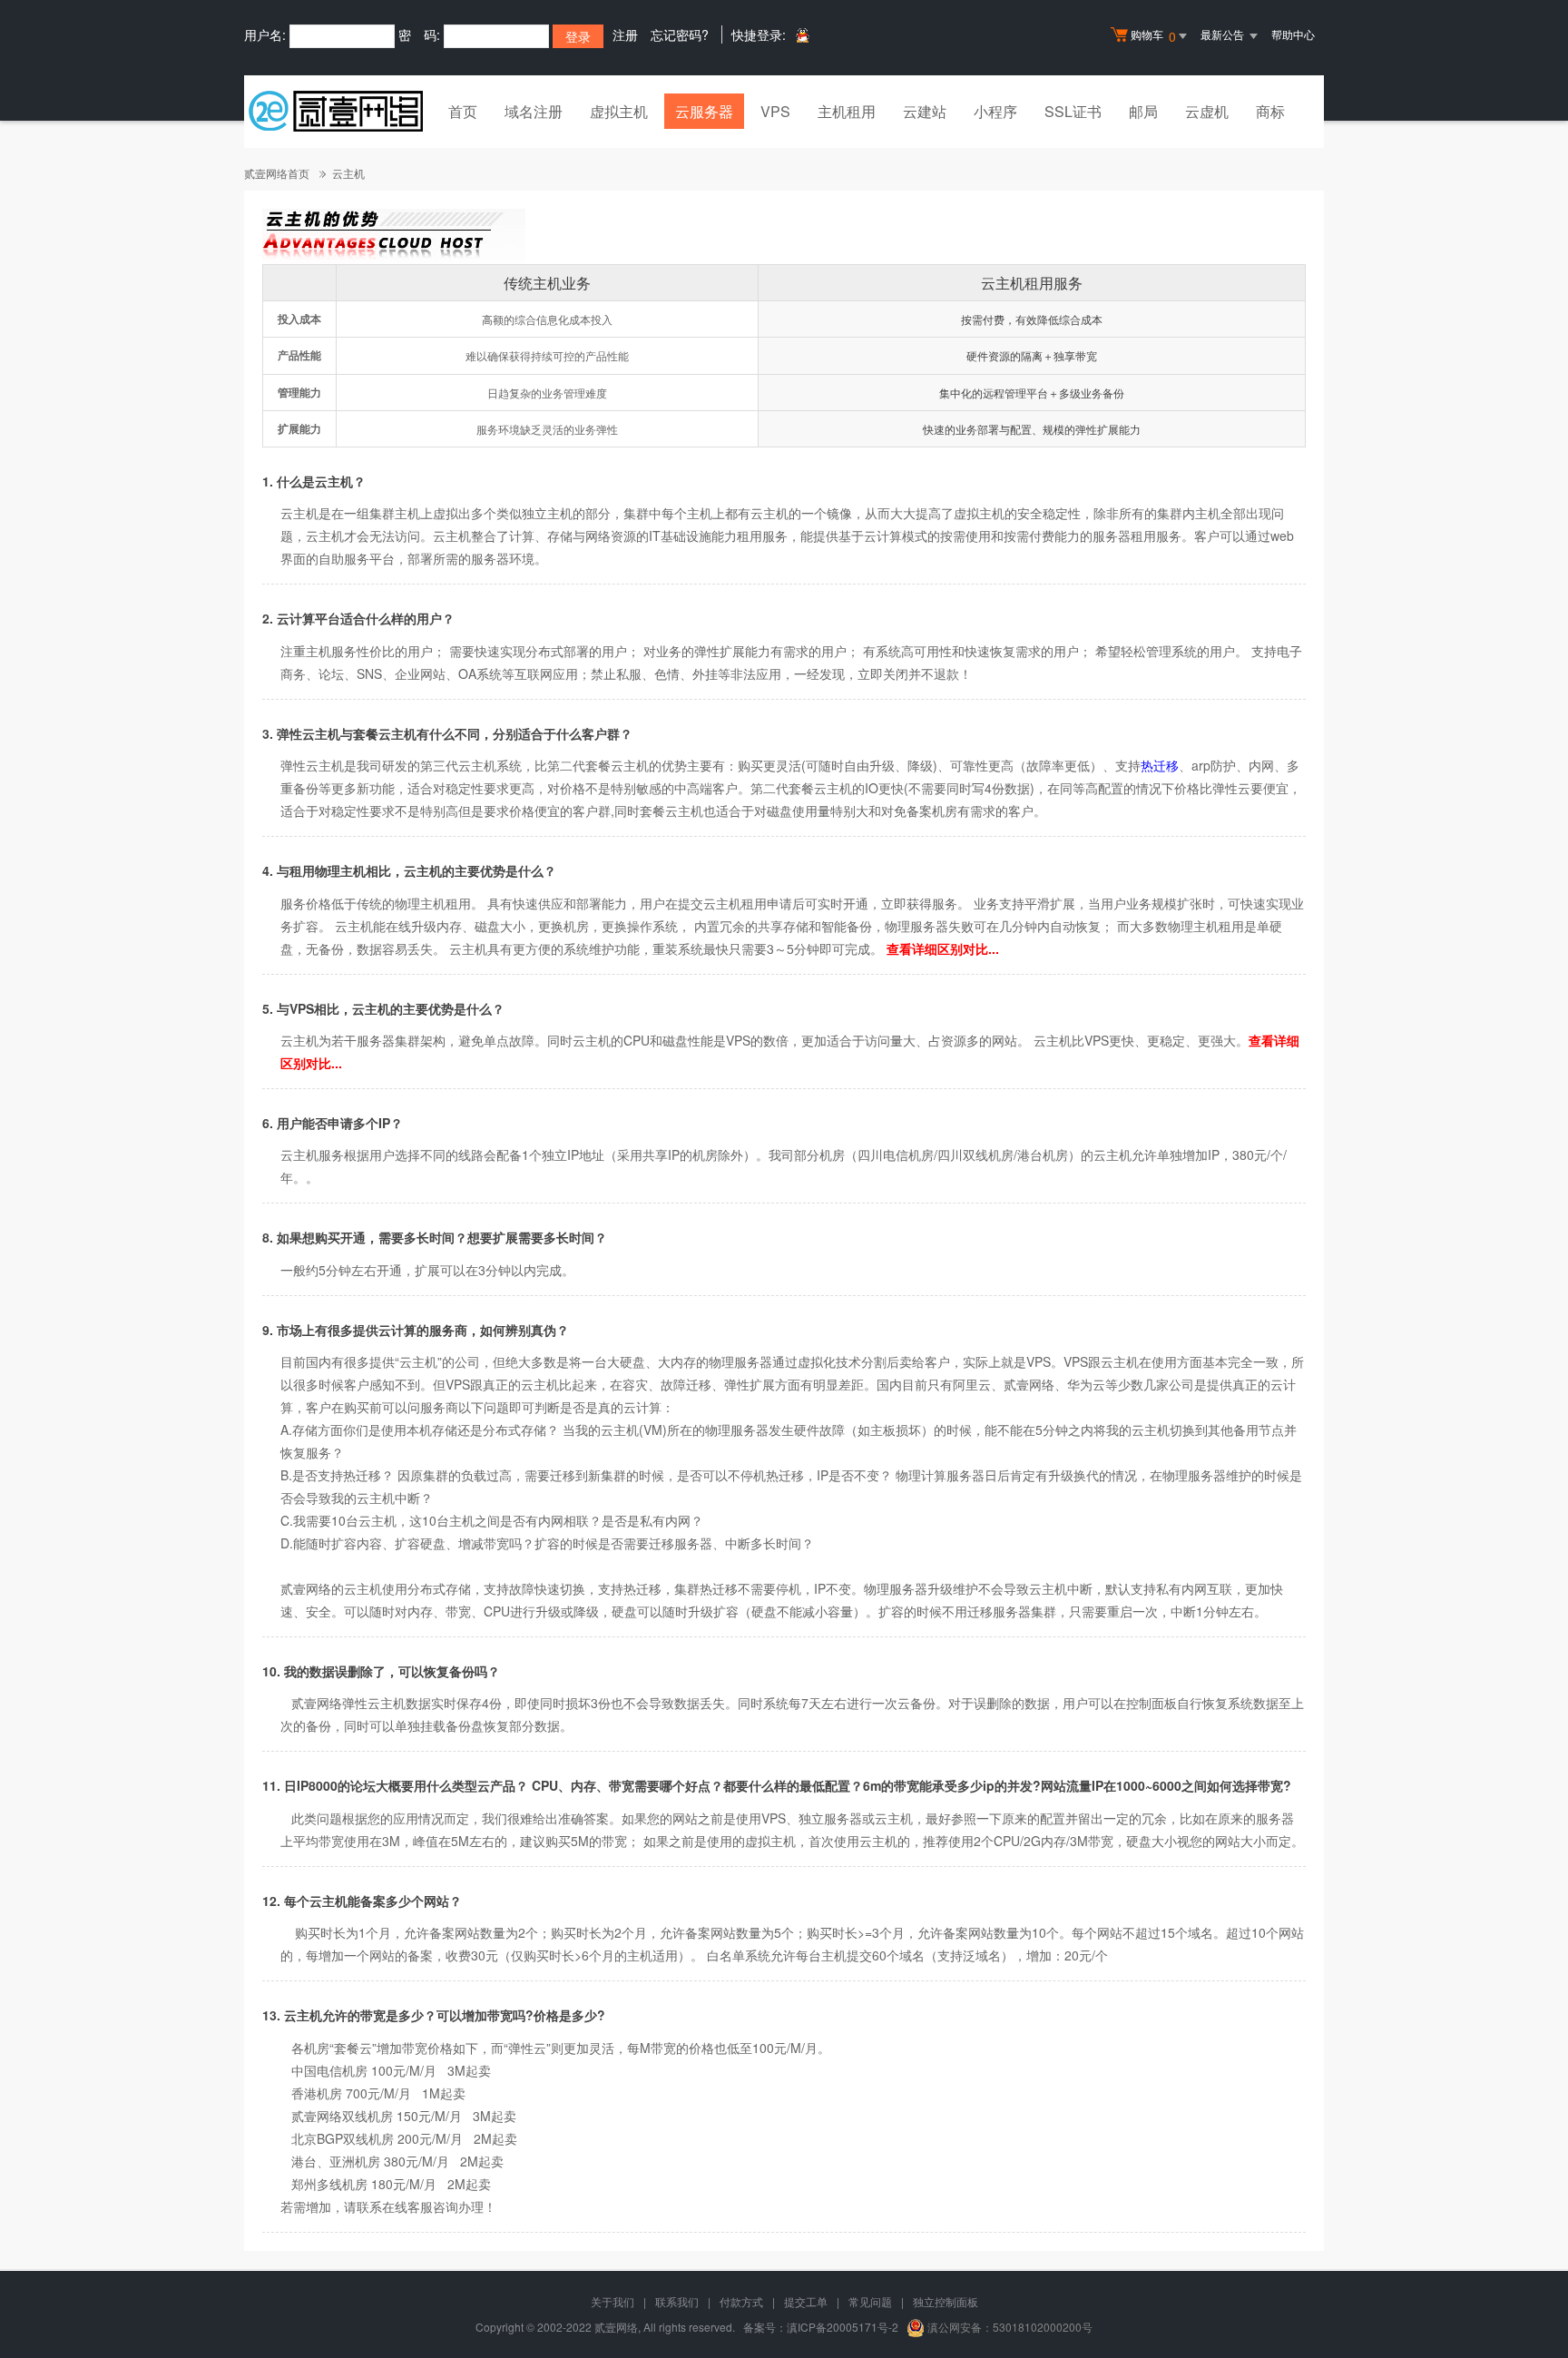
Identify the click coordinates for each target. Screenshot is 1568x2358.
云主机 (348, 173)
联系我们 (677, 2301)
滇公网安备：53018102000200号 (1010, 2327)
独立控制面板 (946, 2301)
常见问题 (870, 2301)
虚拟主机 (619, 111)
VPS (775, 111)
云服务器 (704, 111)
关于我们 (612, 2301)
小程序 (995, 111)
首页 (463, 111)
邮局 (1143, 111)
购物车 (1153, 36)
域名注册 (534, 111)
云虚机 (1207, 111)
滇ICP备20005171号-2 (843, 2327)
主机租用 (847, 111)
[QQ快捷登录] (802, 35)
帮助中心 (1293, 34)
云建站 (925, 111)
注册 (625, 34)
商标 (1270, 111)
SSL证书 (1073, 111)
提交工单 (806, 2301)
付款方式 (741, 2301)
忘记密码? (680, 34)
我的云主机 (607, 1430)
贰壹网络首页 (277, 173)
